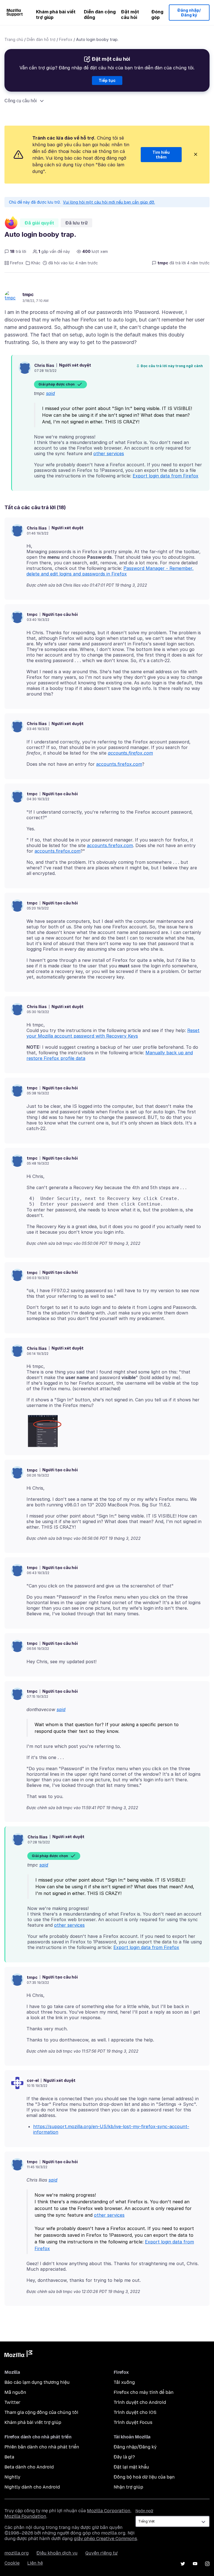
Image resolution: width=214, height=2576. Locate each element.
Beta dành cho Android (29, 2467)
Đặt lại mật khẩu (131, 2467)
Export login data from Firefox (166, 476)
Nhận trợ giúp (128, 2487)
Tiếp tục (107, 80)
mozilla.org (17, 2553)
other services (109, 453)
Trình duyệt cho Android (140, 2402)
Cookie (12, 2563)
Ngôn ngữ (144, 2511)
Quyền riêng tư (101, 2553)
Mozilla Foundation (25, 2516)
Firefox (66, 39)
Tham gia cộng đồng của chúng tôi (41, 2412)
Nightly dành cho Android (32, 2487)
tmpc (28, 294)
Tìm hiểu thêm (161, 155)
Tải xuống (124, 2382)
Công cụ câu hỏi (21, 101)
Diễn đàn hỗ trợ (41, 39)
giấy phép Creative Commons (105, 2539)
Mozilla (18, 2355)
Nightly (12, 2477)
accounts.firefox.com (130, 753)
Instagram (207, 2564)
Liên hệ (35, 2563)
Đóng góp (157, 14)
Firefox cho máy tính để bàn (144, 2392)
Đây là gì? (124, 2457)
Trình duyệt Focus (133, 2422)
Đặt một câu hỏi (130, 14)
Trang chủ (14, 39)
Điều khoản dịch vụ (57, 2553)
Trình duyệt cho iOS (135, 2412)
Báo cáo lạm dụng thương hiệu (37, 2382)
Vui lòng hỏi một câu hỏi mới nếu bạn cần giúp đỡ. (109, 202)
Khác (36, 263)
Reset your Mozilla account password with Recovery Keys (113, 1033)
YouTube (195, 2564)
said (50, 393)
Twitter (12, 2402)
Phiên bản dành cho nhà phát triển (42, 2447)
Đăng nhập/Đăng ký (189, 13)
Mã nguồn (15, 2392)
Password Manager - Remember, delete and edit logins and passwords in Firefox (110, 571)
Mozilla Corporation (109, 2511)
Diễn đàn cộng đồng (100, 14)
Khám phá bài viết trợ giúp (56, 14)
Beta (9, 2457)
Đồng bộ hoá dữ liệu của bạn (144, 2477)
